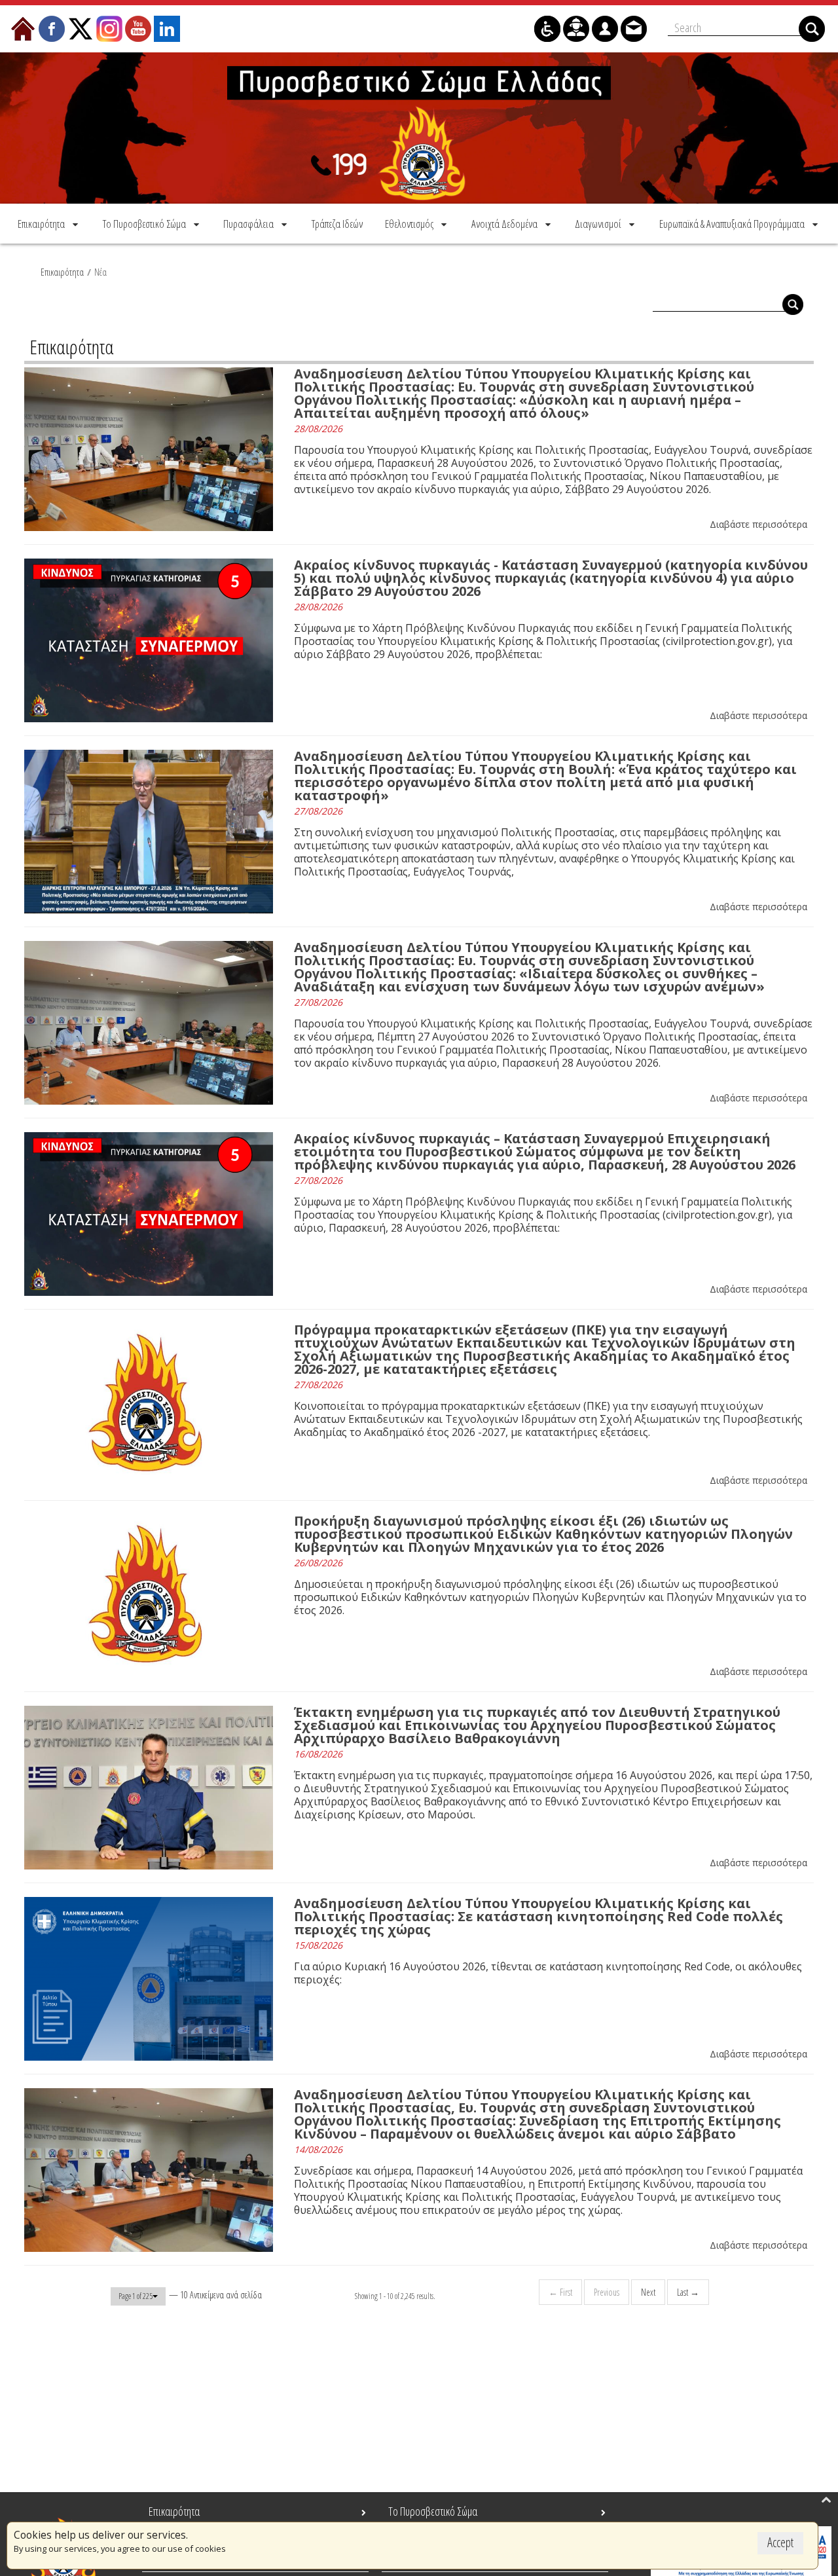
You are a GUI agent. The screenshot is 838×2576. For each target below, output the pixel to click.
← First (560, 2292)
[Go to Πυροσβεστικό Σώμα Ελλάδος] (419, 128)
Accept (780, 2542)
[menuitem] (49, 224)
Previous (607, 2292)
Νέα (100, 272)
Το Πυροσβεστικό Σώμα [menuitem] (433, 2511)
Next (648, 2292)
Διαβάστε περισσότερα (758, 524)
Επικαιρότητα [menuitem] (174, 2511)
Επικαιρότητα (62, 272)
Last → (688, 2292)
